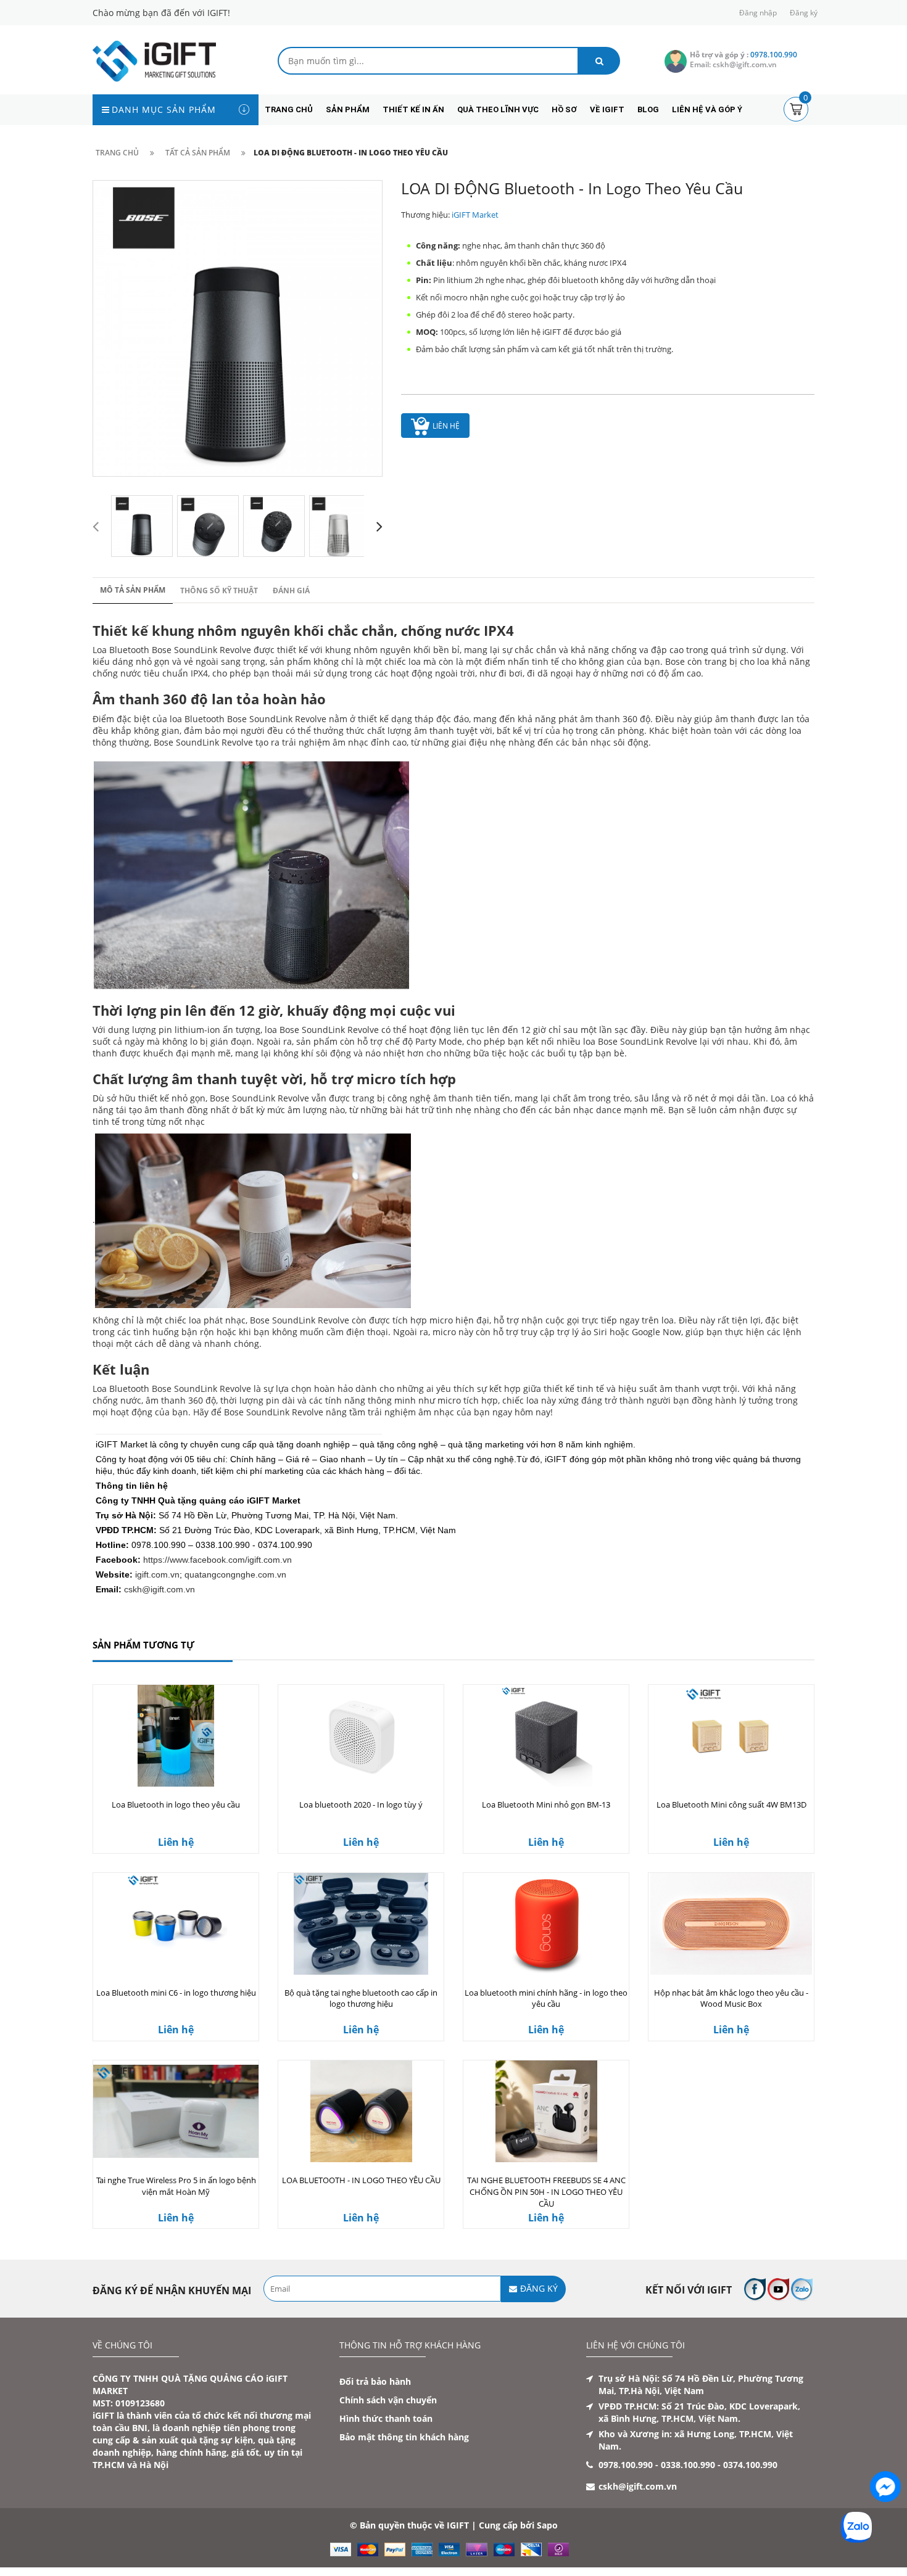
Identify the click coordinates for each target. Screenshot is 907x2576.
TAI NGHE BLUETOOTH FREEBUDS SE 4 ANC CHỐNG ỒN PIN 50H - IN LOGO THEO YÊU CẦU (546, 2192)
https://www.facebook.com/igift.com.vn (217, 1560)
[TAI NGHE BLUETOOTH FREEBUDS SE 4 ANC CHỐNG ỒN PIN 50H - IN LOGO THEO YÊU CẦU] (546, 2111)
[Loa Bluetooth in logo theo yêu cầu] (176, 1736)
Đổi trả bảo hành (375, 2381)
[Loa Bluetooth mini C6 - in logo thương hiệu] (176, 1924)
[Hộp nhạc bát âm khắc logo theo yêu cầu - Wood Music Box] (731, 1924)
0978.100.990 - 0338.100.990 (657, 2465)
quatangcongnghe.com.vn (235, 1574)
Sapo (547, 2525)
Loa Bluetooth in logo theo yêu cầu (176, 1804)
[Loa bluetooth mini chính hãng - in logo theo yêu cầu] (546, 1924)
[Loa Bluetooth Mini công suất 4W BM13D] (731, 1736)
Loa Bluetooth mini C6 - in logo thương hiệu (176, 1993)
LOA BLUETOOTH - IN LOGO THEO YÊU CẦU (361, 2180)
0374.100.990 (750, 2465)
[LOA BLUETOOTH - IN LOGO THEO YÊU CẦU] (361, 2111)
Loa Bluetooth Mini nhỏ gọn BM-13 (546, 1804)
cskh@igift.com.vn (159, 1589)
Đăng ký (804, 13)
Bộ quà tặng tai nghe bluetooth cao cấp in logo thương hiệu (361, 1998)
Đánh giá (291, 591)
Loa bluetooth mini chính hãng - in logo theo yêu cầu (546, 1998)
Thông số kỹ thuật (219, 591)
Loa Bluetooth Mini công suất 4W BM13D (731, 1804)
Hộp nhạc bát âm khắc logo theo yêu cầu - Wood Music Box (731, 1998)
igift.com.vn (157, 1574)
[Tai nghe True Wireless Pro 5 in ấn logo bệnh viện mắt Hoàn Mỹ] (176, 2111)
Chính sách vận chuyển (388, 2400)
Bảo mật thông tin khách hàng (404, 2437)
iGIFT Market (475, 215)
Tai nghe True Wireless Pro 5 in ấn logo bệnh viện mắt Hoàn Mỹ (176, 2186)
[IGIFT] (154, 60)
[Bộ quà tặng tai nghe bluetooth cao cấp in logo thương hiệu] (361, 1924)
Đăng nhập (758, 13)
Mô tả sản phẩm (133, 590)
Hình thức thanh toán (386, 2418)
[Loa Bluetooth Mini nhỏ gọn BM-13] (546, 1736)
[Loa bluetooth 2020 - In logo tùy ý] (361, 1736)
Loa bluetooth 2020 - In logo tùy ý (361, 1804)
